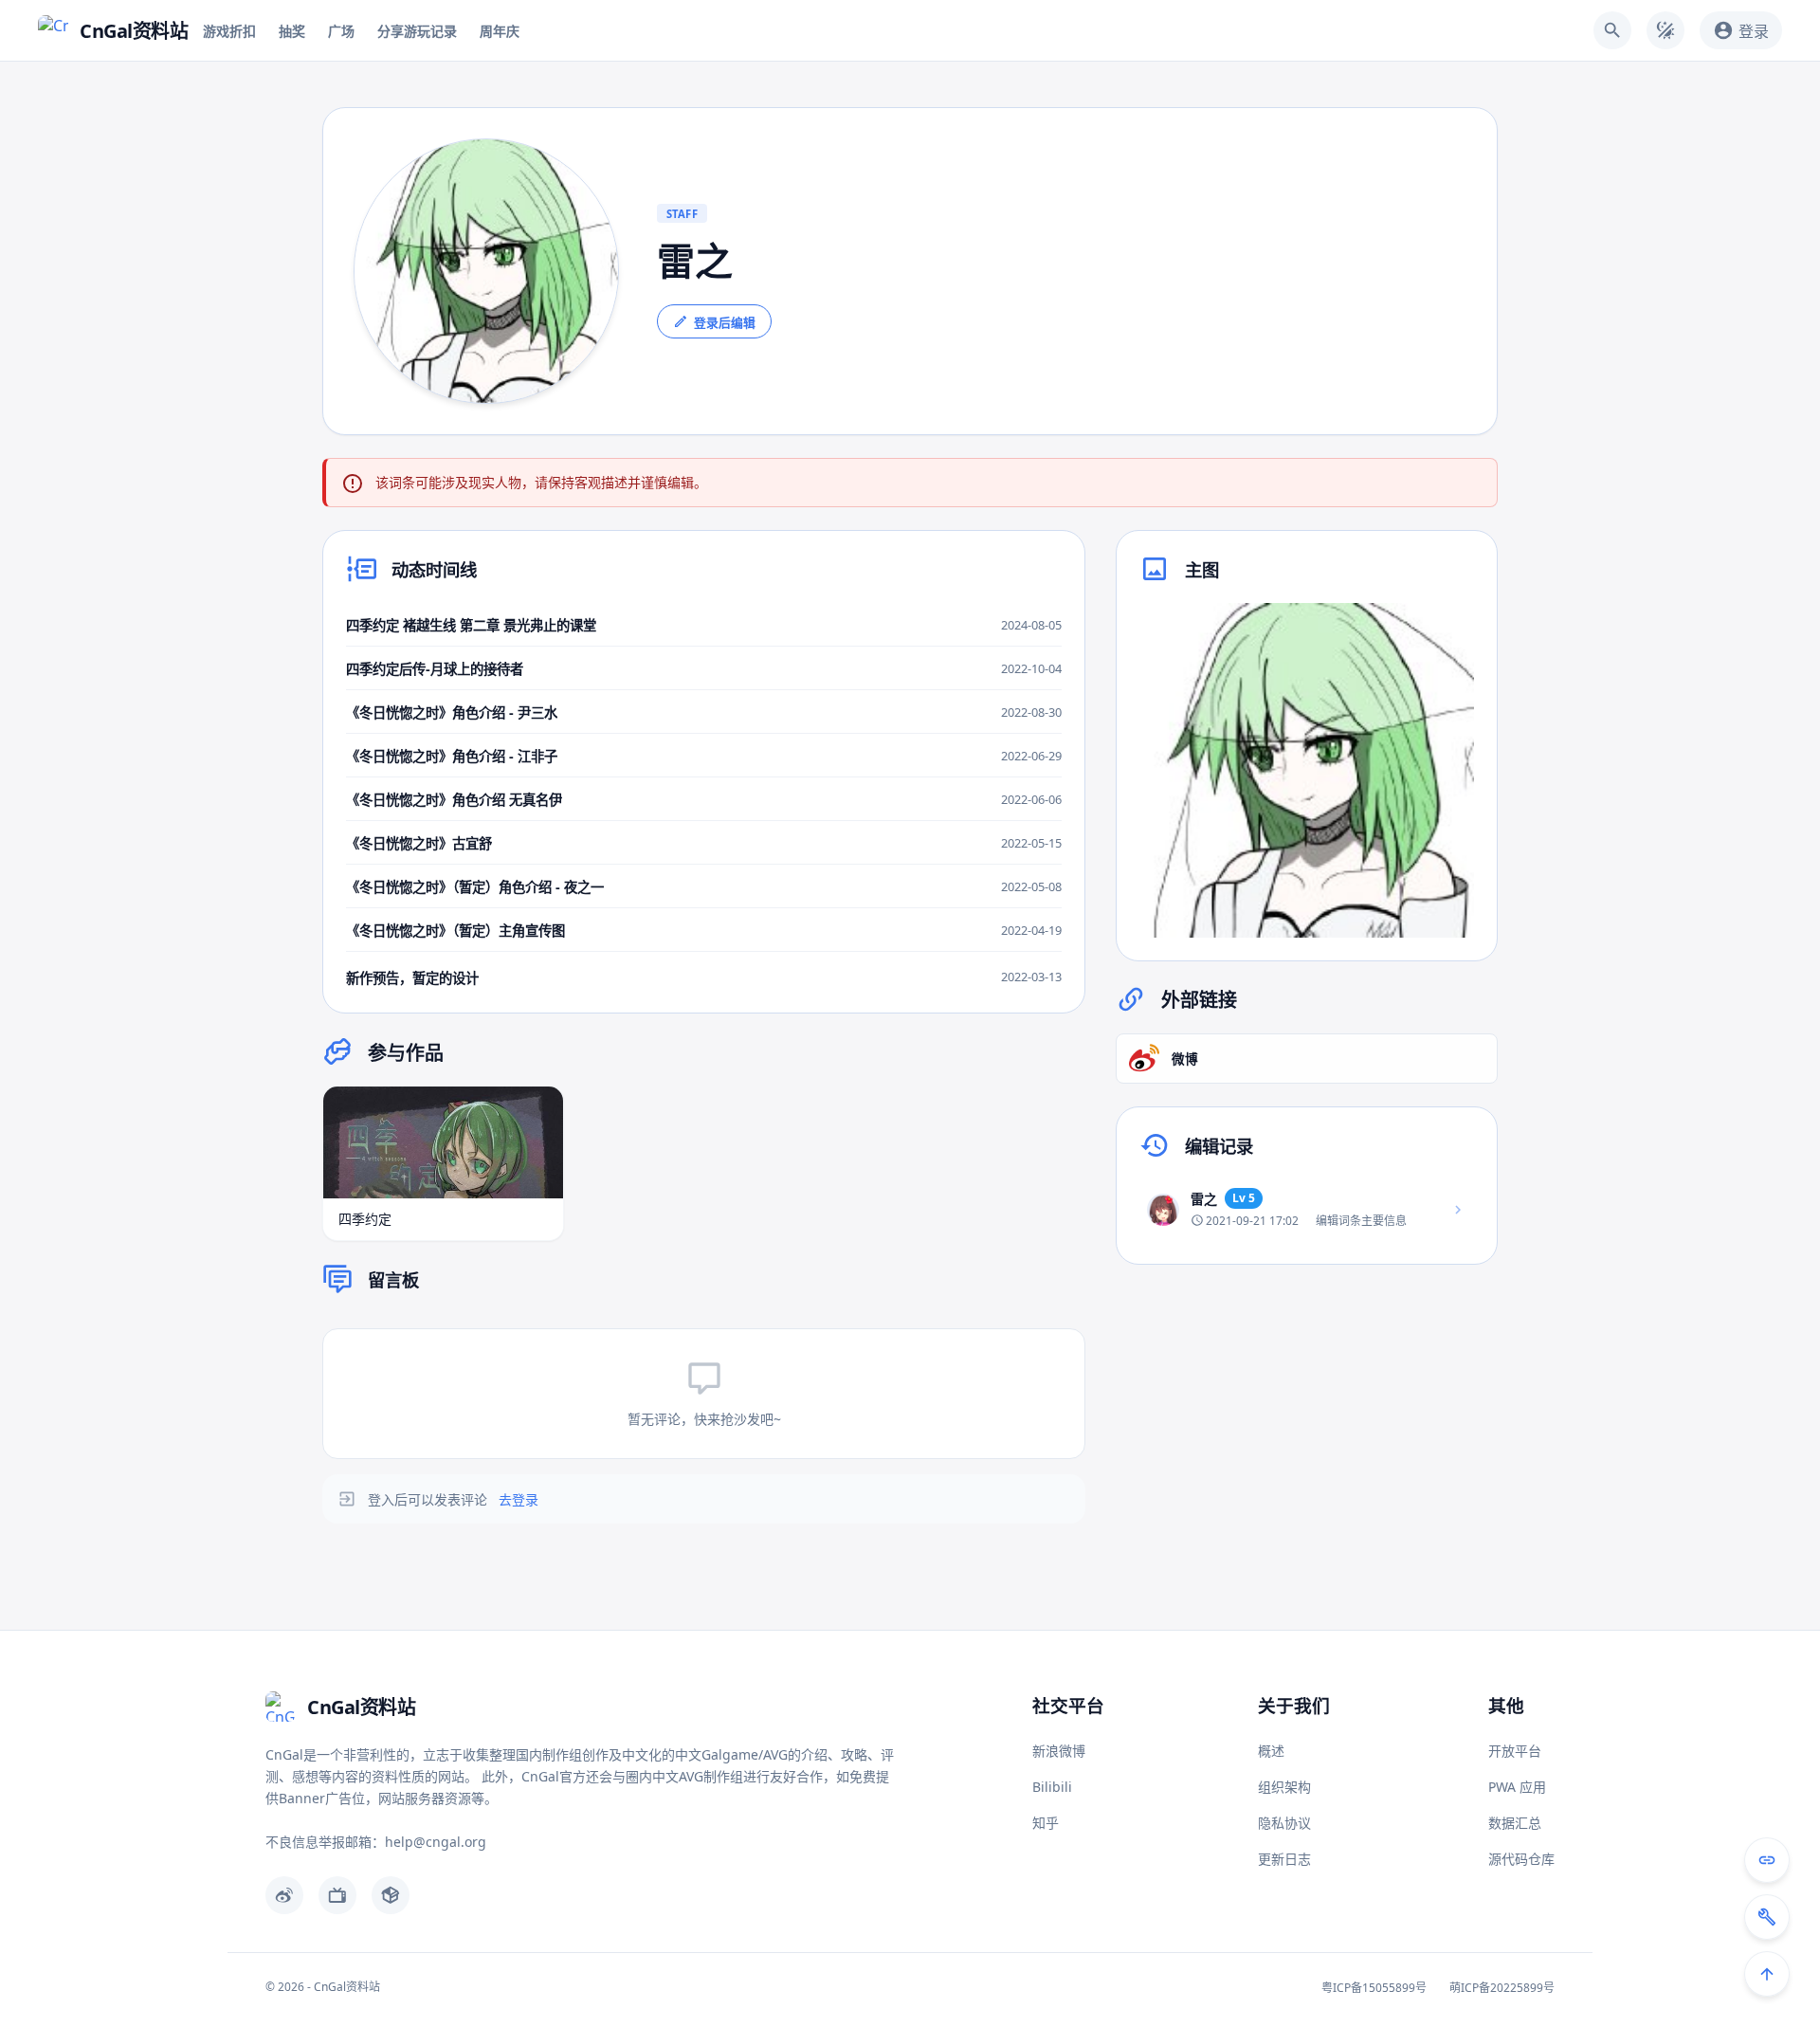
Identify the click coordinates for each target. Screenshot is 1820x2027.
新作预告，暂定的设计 (412, 978)
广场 (341, 31)
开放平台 (1515, 1751)
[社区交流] (1767, 1860)
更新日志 (1284, 1859)
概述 (1271, 1751)
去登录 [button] (519, 1499)
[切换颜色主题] (1665, 30)
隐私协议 (1284, 1823)
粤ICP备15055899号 (1374, 1988)
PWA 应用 (1517, 1787)
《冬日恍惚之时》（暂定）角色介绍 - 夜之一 (475, 887)
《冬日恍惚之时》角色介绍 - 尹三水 (452, 712)
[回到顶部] (1767, 1974)
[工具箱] (1767, 1917)
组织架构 (1284, 1787)
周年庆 (500, 31)
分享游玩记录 (417, 31)
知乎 (1046, 1823)
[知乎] (391, 1895)
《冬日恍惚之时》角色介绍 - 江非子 (452, 756)
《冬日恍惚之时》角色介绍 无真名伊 (454, 800)
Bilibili (1052, 1787)
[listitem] (1307, 1210)
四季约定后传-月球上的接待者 (435, 669)
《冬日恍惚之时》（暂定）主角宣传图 (455, 931)
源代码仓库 (1521, 1859)
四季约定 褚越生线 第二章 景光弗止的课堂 (471, 625)
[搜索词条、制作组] (1612, 30)
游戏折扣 (229, 31)
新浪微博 (1059, 1751)
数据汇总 (1515, 1823)
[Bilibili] (337, 1895)
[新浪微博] (284, 1895)
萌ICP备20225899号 (1502, 1988)
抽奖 (292, 31)
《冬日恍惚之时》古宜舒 (419, 843)
